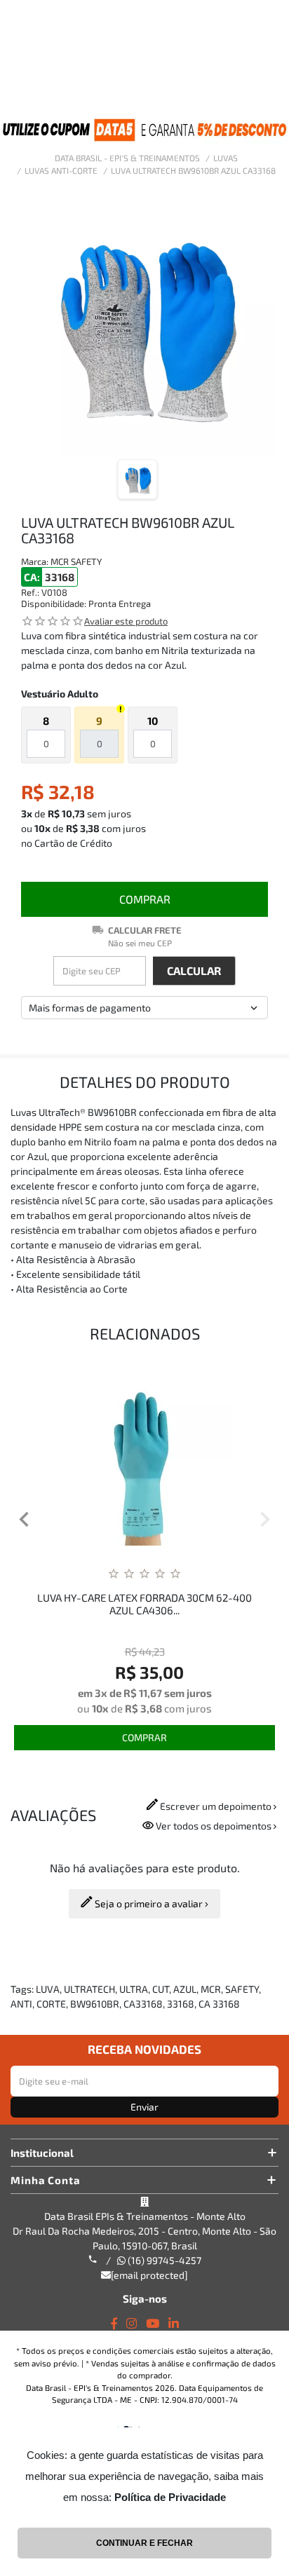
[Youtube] (153, 2323)
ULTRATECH (89, 1989)
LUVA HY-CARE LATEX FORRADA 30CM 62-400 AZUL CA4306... (144, 1604)
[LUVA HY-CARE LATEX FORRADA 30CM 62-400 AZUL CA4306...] (144, 1458)
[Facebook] (114, 2323)
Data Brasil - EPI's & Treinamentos (127, 158)
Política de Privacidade (170, 2497)
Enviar (144, 2107)
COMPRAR (145, 899)
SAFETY (242, 1989)
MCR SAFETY (76, 561)
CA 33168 (219, 2004)
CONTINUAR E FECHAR (144, 2543)
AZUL (185, 1989)
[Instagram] (132, 2323)
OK (194, 971)
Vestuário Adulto (60, 694)
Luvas (226, 158)
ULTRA (134, 1989)
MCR (211, 1989)
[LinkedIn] (174, 2323)
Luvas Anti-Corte (61, 170)
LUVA (48, 1989)
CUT (161, 1989)
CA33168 (143, 2004)
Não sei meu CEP (140, 943)
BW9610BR (95, 2004)
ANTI (21, 2004)
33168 (181, 2004)
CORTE (51, 2004)
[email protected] (149, 2275)
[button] (24, 1521)
